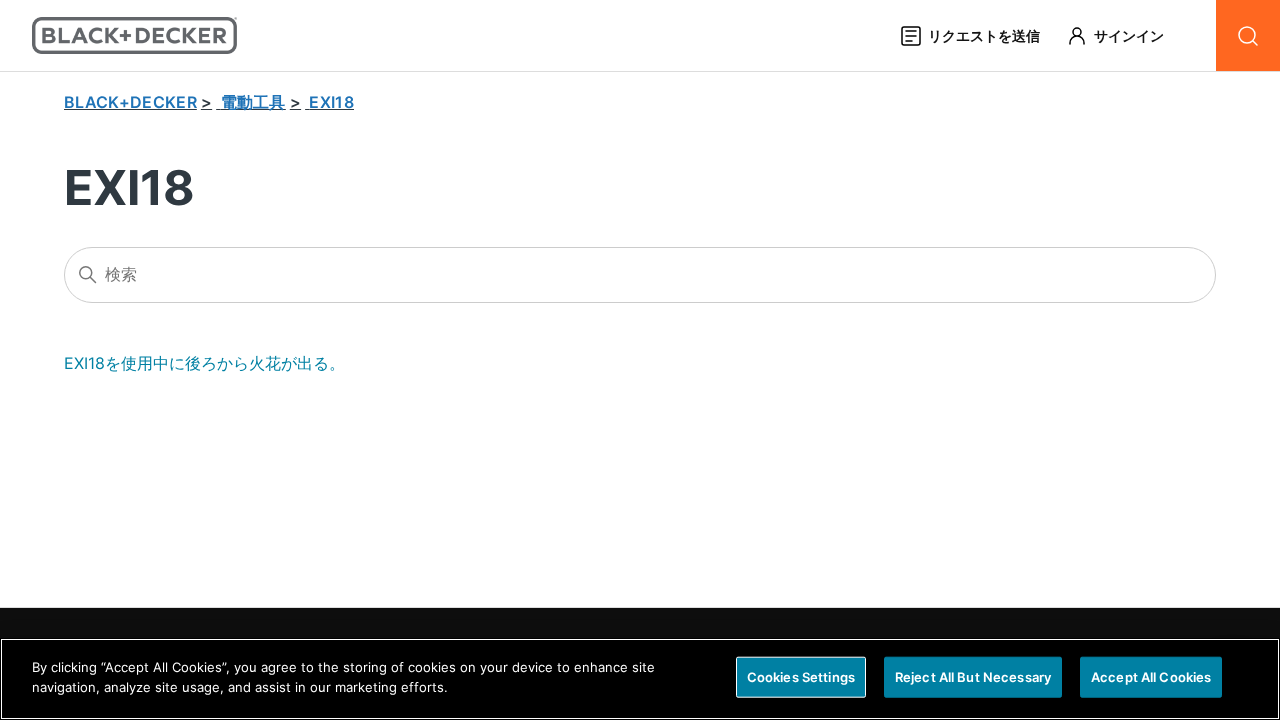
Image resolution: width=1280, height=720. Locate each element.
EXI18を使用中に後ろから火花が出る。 (204, 363)
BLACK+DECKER (130, 102)
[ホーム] (134, 35)
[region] (640, 679)
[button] (1124, 35)
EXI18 (331, 102)
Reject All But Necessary (973, 677)
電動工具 (253, 102)
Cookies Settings (801, 677)
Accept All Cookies (1151, 677)
